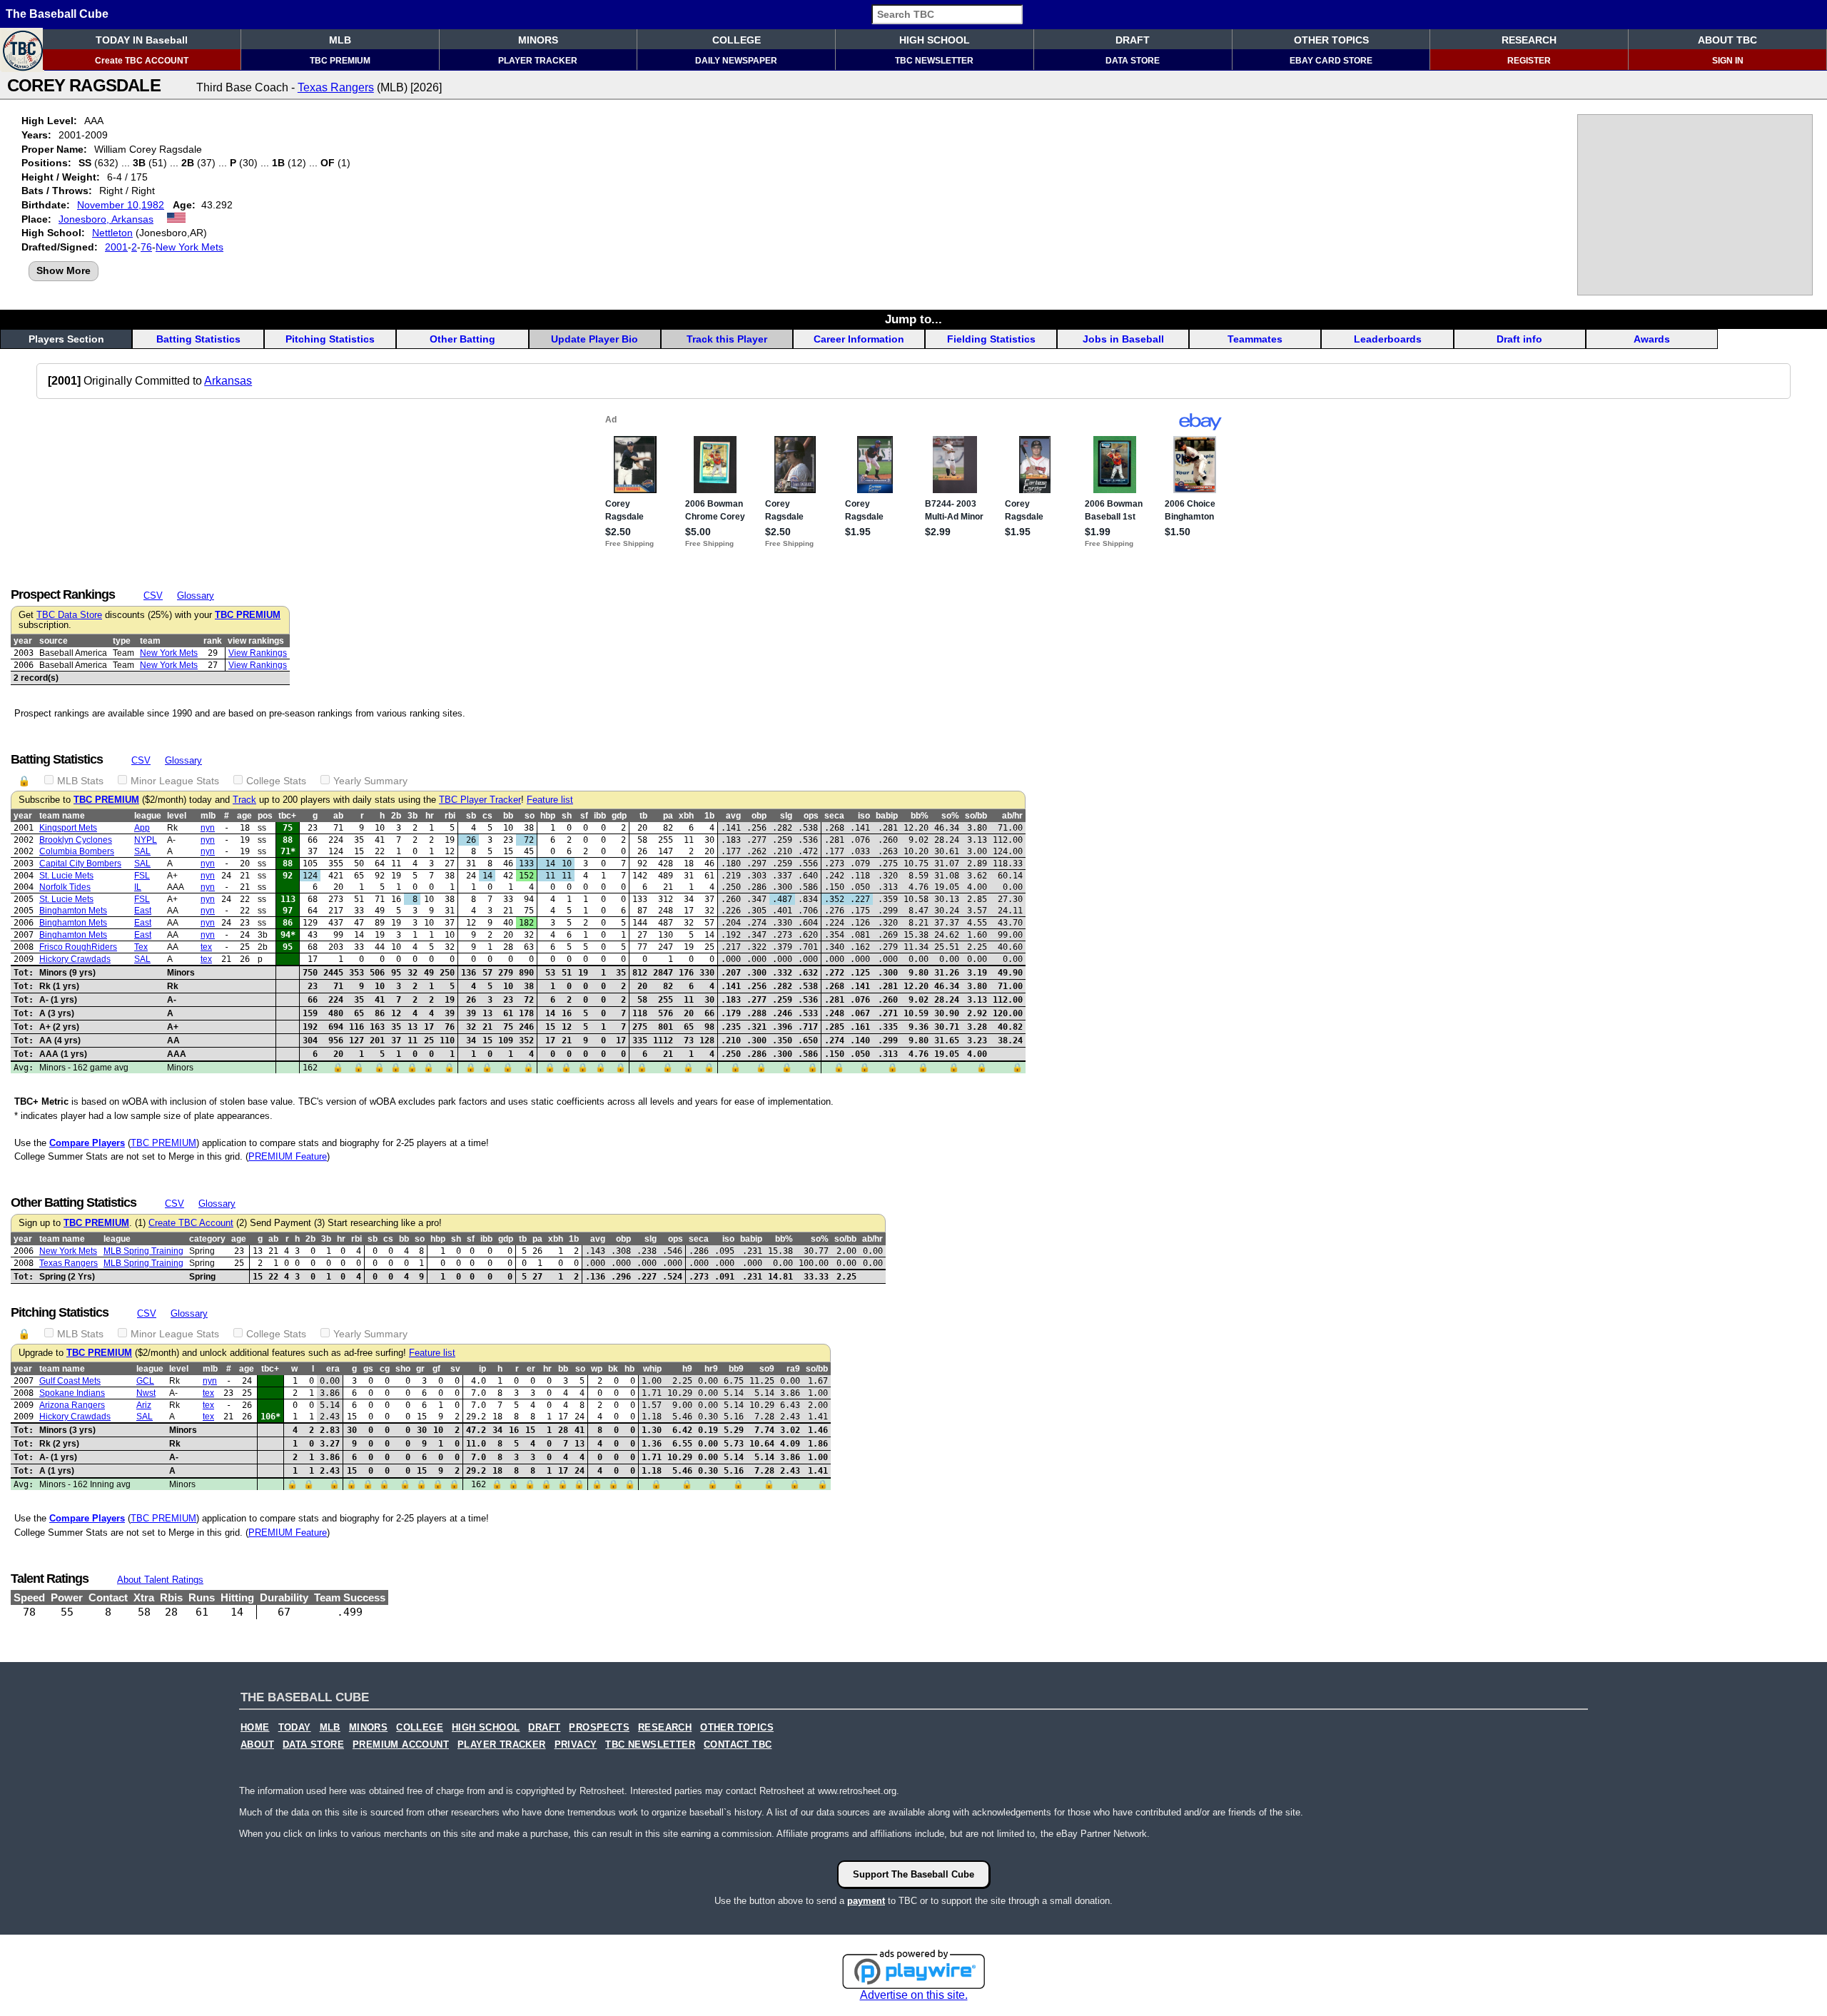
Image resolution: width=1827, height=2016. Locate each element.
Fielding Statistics (991, 339)
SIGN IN (1728, 61)
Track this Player (727, 339)
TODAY (295, 1728)
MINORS (538, 40)
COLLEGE (737, 40)
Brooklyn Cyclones (76, 840)
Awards (1652, 339)
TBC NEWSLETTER (934, 61)
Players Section (66, 339)
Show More (64, 270)
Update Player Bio (594, 339)
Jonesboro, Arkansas (106, 219)
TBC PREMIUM (340, 61)
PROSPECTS (599, 1728)
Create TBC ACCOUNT (142, 61)
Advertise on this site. (914, 1995)
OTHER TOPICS (1331, 40)
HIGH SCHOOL (935, 40)
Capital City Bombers (80, 863)
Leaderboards (1388, 339)
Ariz (144, 1405)
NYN (208, 828)
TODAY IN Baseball (142, 40)
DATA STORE (1133, 61)
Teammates (1255, 339)
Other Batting (462, 339)
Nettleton (112, 233)
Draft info (1519, 339)
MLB (340, 40)
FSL (142, 876)
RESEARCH (1529, 40)
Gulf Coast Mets (70, 1381)
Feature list (550, 800)
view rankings (256, 641)
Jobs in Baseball (1123, 339)
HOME (255, 1728)
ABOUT (257, 1745)
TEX (206, 947)
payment (866, 1901)
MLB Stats (80, 781)
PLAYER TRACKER (538, 61)
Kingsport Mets (68, 828)
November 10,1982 (121, 205)
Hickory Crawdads (75, 959)
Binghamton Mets (73, 911)
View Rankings (258, 653)
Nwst (146, 1393)
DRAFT (1133, 40)
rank (213, 641)
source (54, 641)
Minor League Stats (175, 781)
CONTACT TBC (738, 1745)
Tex (141, 947)
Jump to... (913, 319)
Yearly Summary (370, 781)
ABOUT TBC (1727, 40)
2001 (116, 247)
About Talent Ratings (160, 1580)
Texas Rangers (336, 87)
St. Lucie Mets (66, 876)
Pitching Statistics (330, 339)
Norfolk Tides (65, 887)
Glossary (196, 596)
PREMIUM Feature (288, 1156)
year (23, 641)
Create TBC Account (191, 1223)
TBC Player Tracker (480, 800)
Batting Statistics (198, 339)
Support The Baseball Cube (913, 1874)
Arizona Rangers (72, 1405)
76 (146, 247)
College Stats (276, 781)
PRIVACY (576, 1745)
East (143, 911)
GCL (145, 1381)
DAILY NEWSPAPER (736, 61)
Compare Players (87, 1143)
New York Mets (189, 247)
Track (244, 800)
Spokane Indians (72, 1393)
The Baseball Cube (57, 14)
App (142, 828)
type (122, 641)
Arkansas (228, 381)
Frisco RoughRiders (78, 947)
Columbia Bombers (77, 851)
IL (138, 887)
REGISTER (1529, 61)
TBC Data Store (69, 615)
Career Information (859, 339)
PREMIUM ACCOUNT (401, 1745)
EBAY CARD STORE (1331, 61)
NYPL (146, 840)
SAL (142, 851)
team (150, 641)
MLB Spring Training (143, 1251)
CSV (153, 596)
